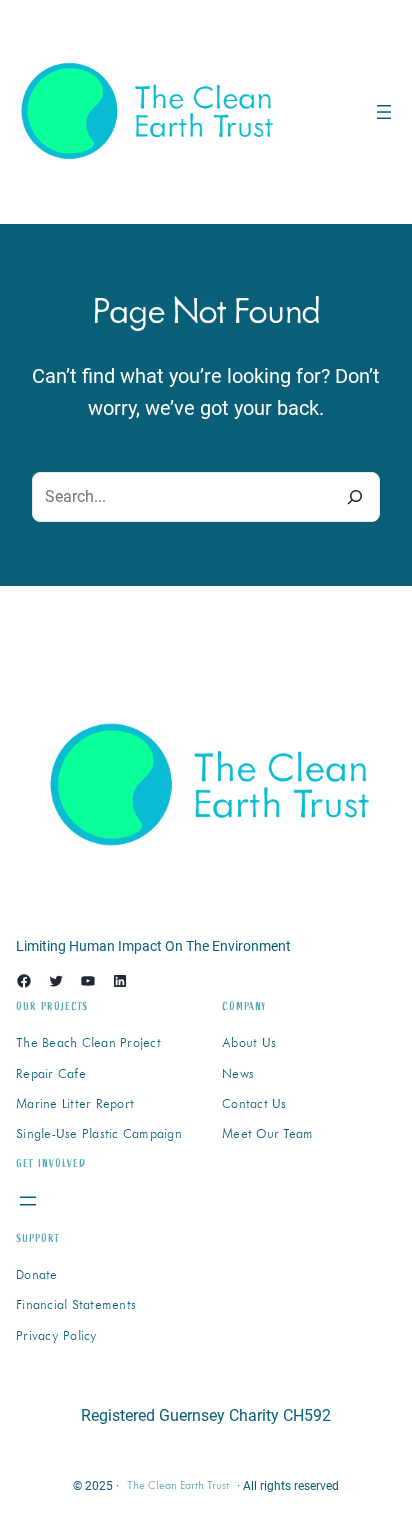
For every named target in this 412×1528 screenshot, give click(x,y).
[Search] (355, 497)
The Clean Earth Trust (178, 1486)
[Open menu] (384, 112)
